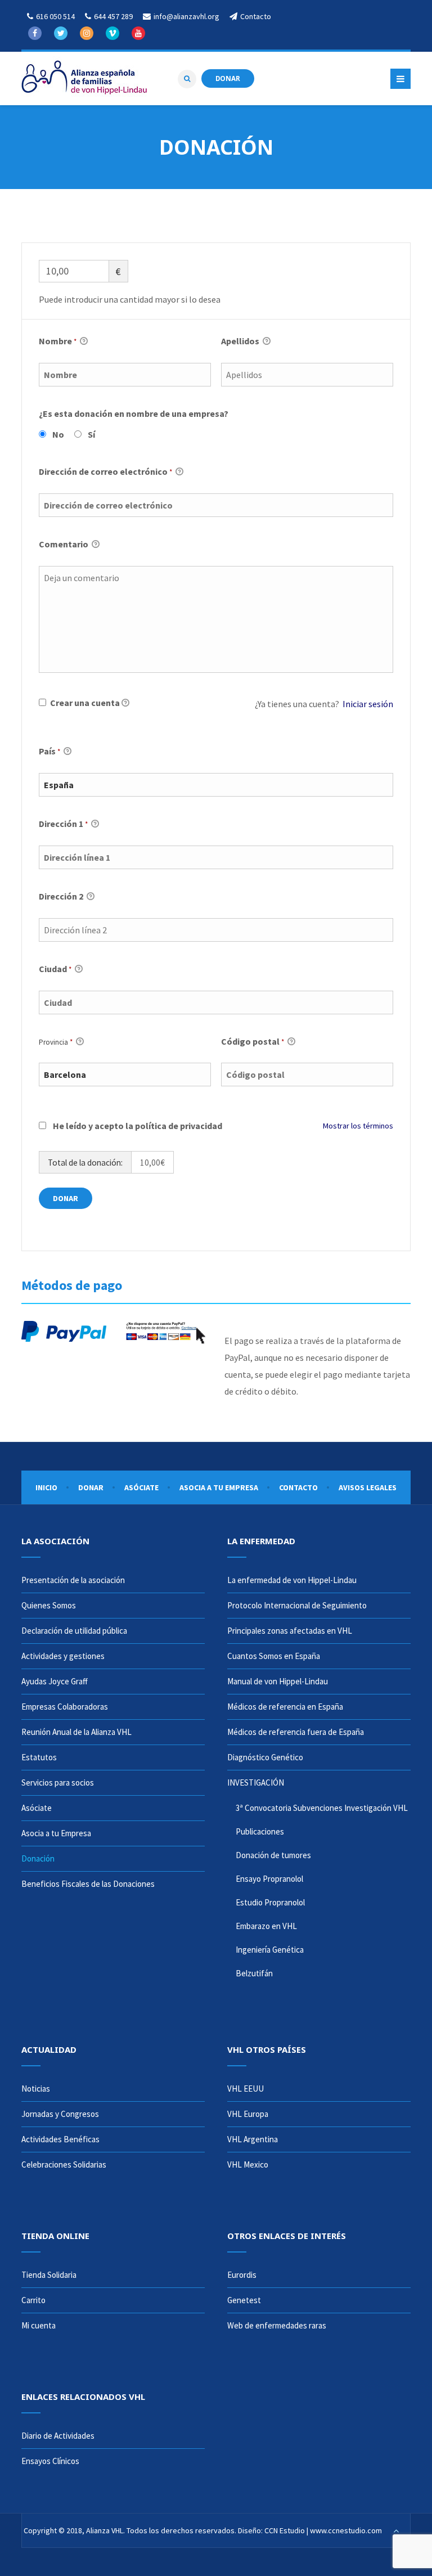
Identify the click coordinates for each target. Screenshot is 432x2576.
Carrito (33, 2300)
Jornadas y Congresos (60, 2114)
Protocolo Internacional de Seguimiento (297, 1605)
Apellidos (241, 341)
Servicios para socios (58, 1782)
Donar (91, 1487)
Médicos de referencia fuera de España (296, 1732)
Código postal (253, 1041)
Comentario (64, 544)
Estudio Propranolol (270, 1902)
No (58, 434)
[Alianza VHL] (84, 78)
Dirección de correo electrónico (105, 471)
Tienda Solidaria (49, 2275)
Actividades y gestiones (63, 1656)
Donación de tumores (273, 1855)
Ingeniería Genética (270, 1950)
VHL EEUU (246, 2089)
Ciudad (55, 969)
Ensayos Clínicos (50, 2461)
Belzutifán (254, 1973)
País (49, 751)
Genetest (244, 2300)
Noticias (36, 2089)
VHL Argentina (253, 2139)
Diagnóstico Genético (265, 1757)
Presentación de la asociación (73, 1580)
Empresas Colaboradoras (65, 1707)
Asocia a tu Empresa (219, 1487)
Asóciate (141, 1487)
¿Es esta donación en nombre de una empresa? (134, 413)
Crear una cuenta (84, 703)
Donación (38, 1858)
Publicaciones (260, 1831)
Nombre (58, 341)
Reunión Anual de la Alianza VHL (76, 1732)
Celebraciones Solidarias (64, 2164)
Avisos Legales (368, 1487)
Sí (91, 434)
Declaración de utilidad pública (74, 1631)
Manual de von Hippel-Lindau (278, 1681)
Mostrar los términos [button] (358, 1126)
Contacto (298, 1487)
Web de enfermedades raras (277, 2325)
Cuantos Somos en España (274, 1656)
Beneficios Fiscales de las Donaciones (88, 1884)
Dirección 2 (62, 896)
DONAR (228, 78)
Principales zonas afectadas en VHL (290, 1631)
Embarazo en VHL (266, 1926)
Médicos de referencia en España (285, 1707)
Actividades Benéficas (60, 2139)
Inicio (46, 1487)
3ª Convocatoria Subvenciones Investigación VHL (322, 1808)
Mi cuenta (39, 2325)
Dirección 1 (63, 824)
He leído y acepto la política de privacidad (138, 1126)
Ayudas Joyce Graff (55, 1681)
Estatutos (39, 1757)
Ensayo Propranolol (269, 1879)
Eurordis (242, 2275)
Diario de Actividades (58, 2436)
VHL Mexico (248, 2164)
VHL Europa (248, 2114)
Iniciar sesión (368, 704)
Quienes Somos (49, 1605)
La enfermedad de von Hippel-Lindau (292, 1580)
